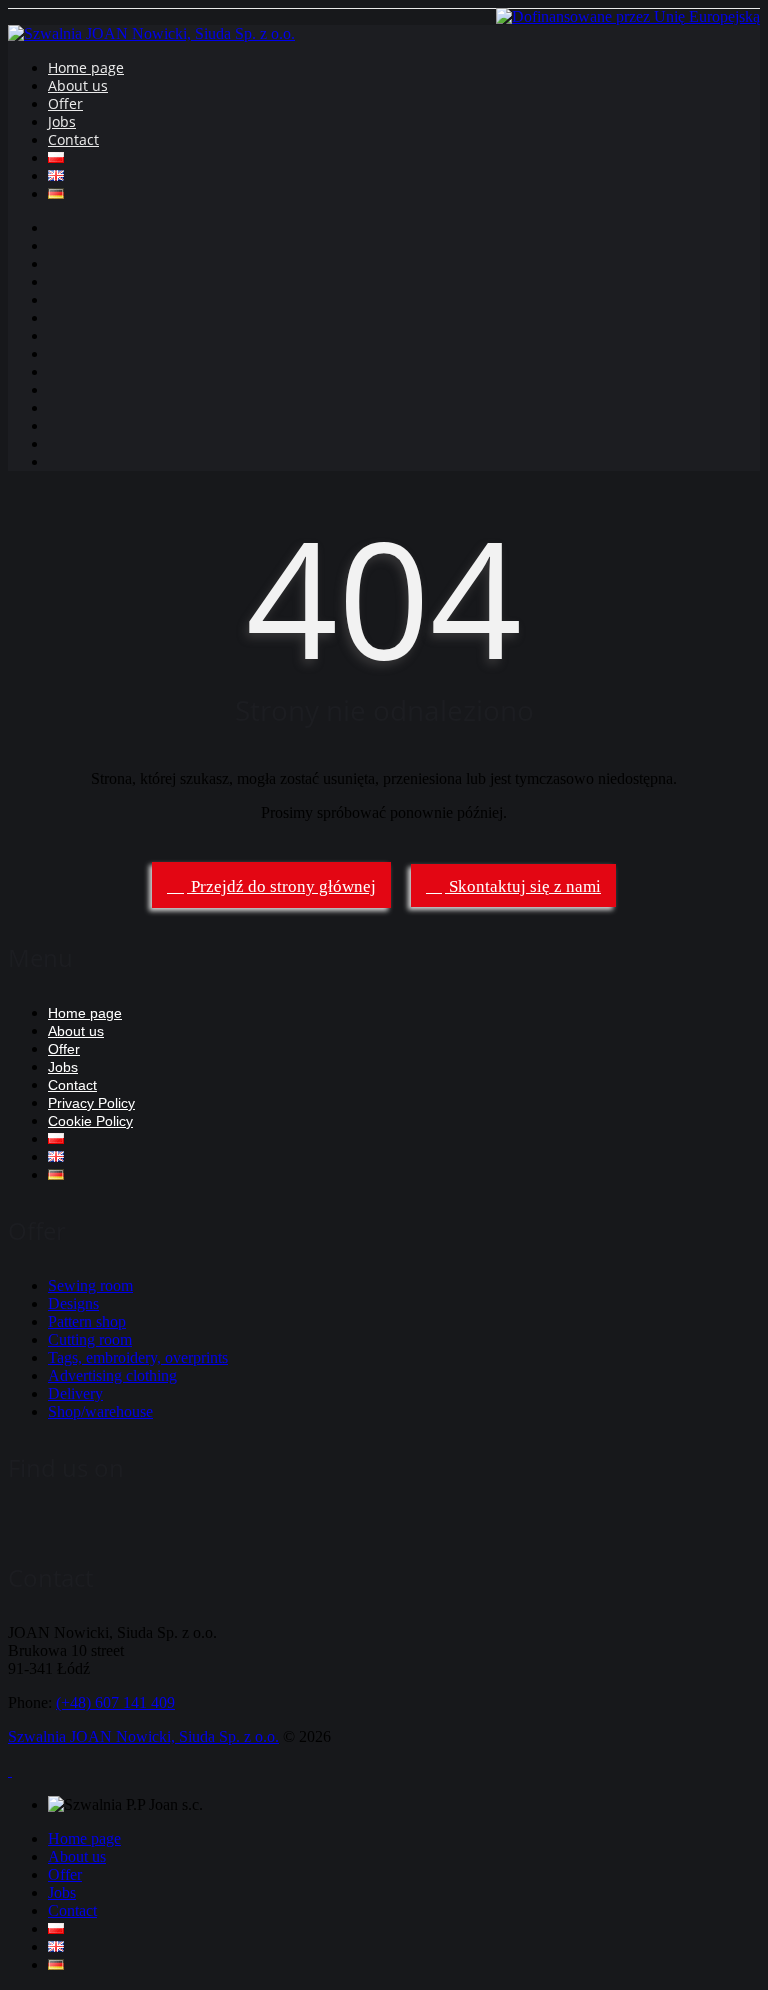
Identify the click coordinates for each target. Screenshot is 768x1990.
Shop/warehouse (100, 1411)
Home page (86, 67)
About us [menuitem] (77, 1856)
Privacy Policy (91, 1103)
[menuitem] (56, 1928)
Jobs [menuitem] (62, 1892)
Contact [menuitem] (72, 1910)
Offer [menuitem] (65, 1874)
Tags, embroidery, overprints (138, 1357)
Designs (73, 1303)
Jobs (62, 121)
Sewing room (90, 1285)
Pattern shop (87, 1321)
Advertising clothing (112, 1375)
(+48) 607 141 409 (115, 1702)
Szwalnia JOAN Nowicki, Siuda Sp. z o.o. (143, 1736)
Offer (65, 103)
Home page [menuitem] (84, 1838)
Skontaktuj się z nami (523, 886)
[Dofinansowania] (628, 16)
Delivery (75, 1393)
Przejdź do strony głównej (281, 886)
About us (78, 85)
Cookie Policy (90, 1121)
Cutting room (90, 1339)
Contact (73, 139)
